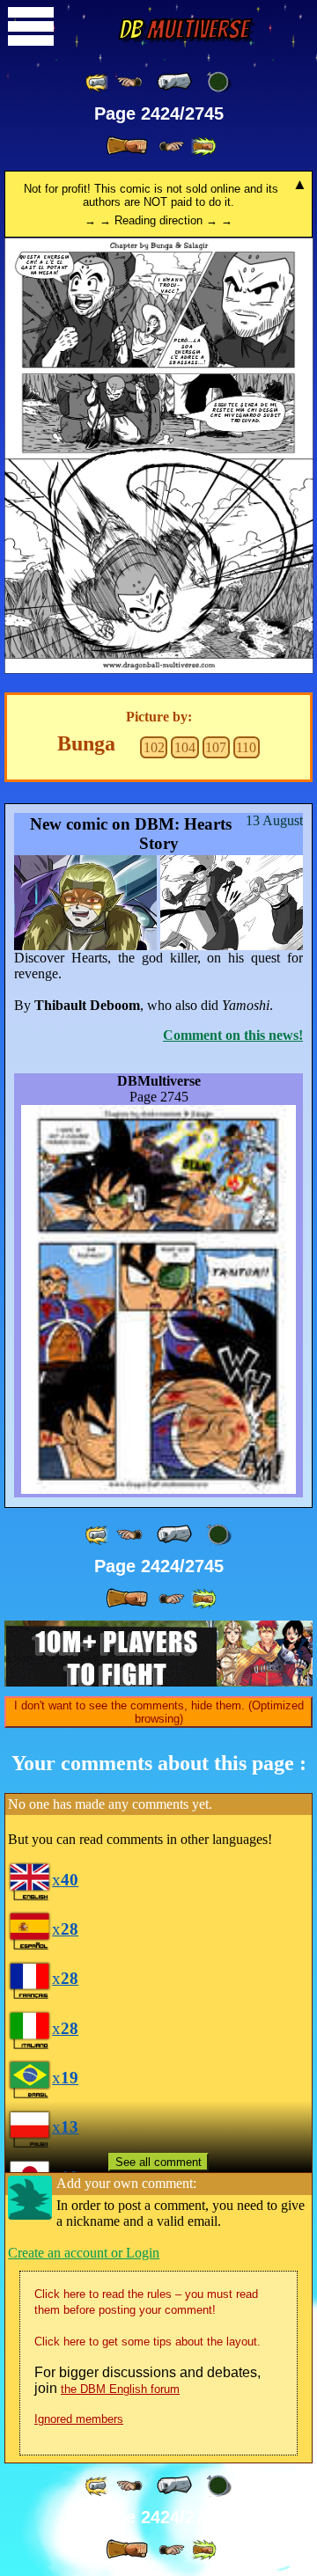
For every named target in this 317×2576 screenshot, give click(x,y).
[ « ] (174, 82)
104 (185, 747)
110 (246, 747)
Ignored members (79, 2419)
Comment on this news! (233, 1035)
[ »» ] (203, 146)
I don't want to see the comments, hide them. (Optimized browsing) (159, 1712)
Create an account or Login (84, 2253)
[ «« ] (98, 82)
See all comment (158, 2162)
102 (154, 747)
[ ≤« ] (129, 82)
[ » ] (127, 146)
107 (216, 747)
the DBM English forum (120, 2389)
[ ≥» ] (172, 146)
